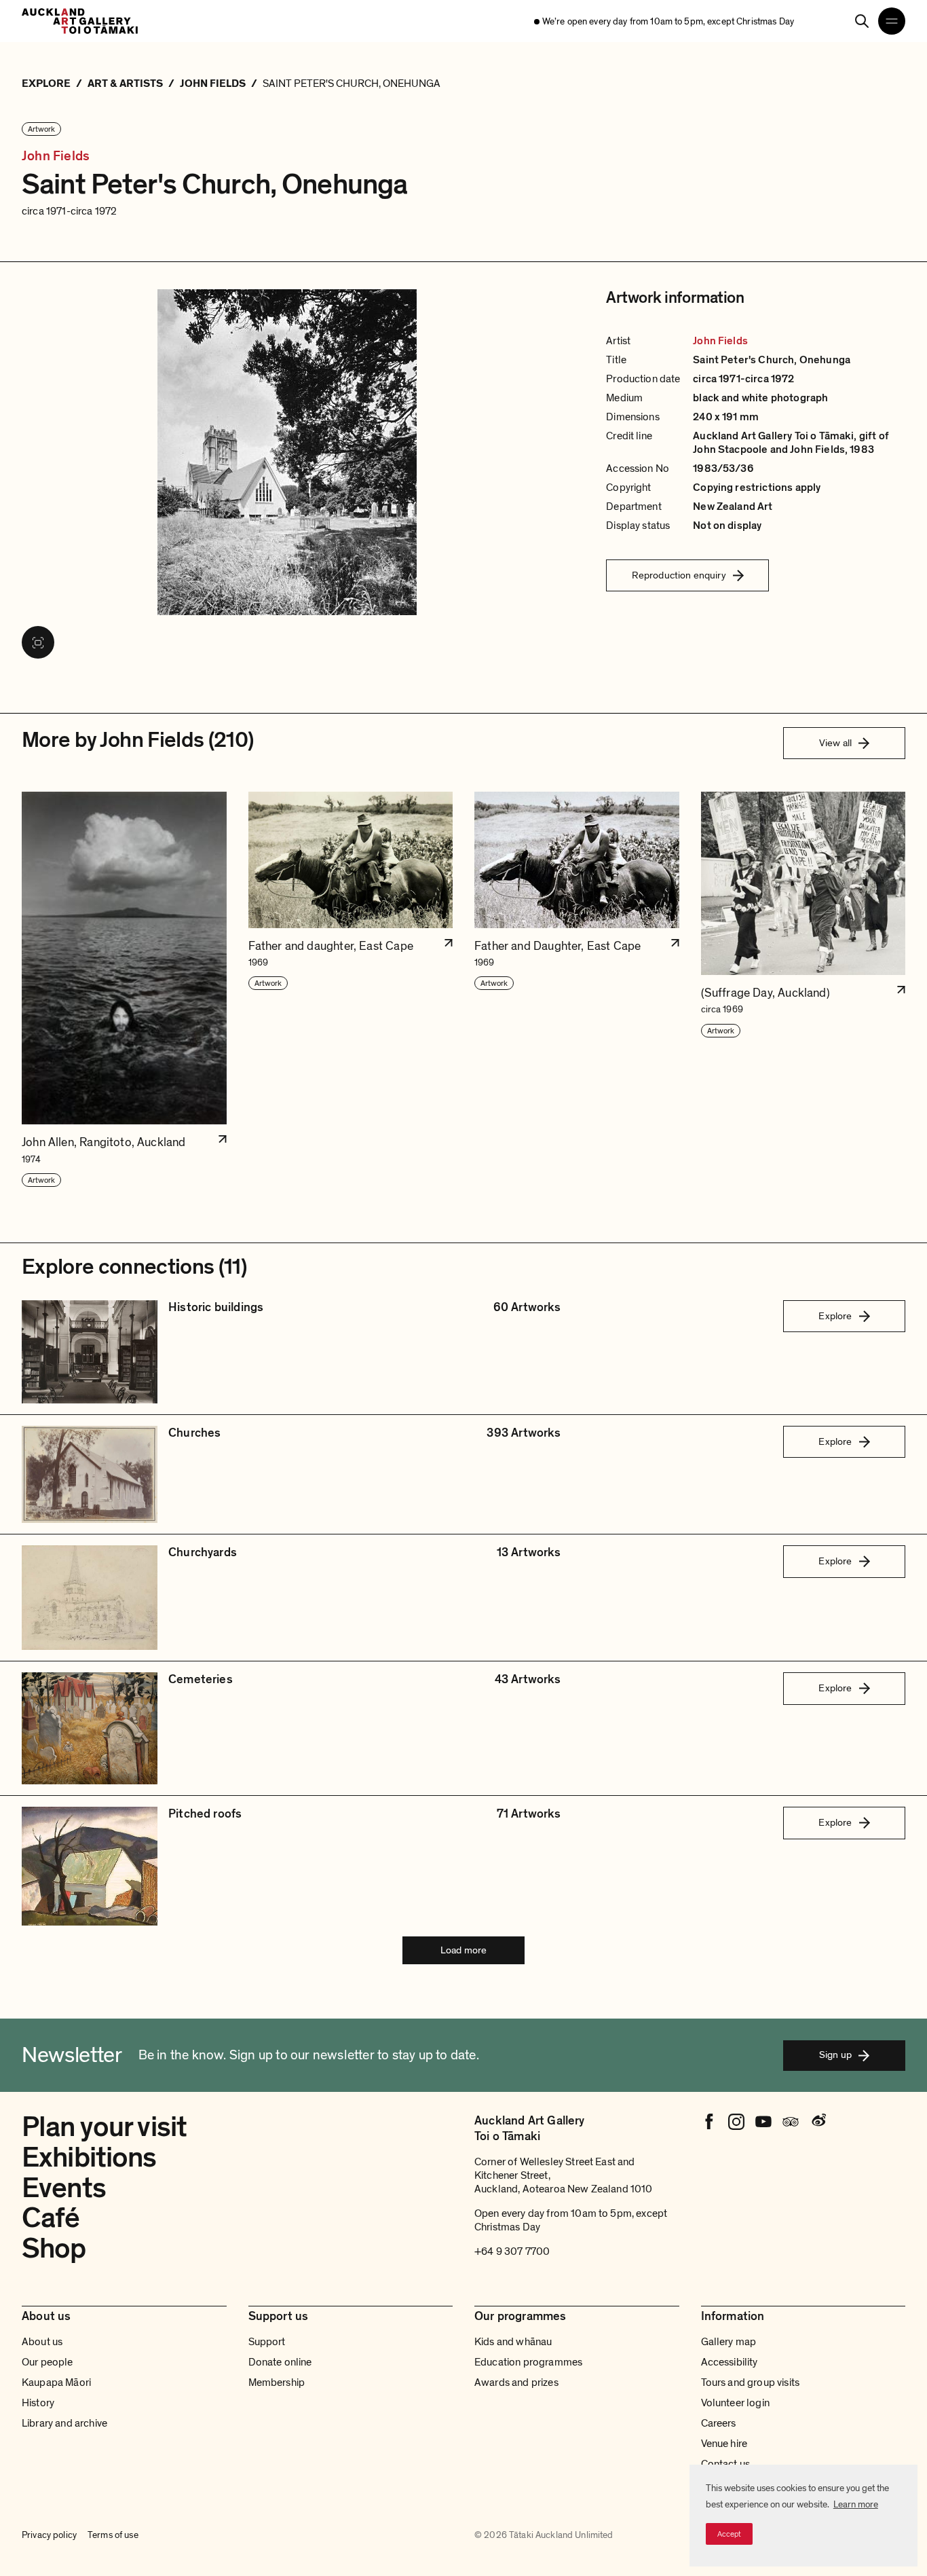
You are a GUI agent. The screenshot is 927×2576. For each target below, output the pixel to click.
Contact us (726, 2464)
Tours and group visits (751, 2382)
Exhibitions (89, 2157)
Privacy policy (49, 2535)
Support (267, 2342)
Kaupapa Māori (56, 2382)
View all (835, 743)
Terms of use (113, 2535)
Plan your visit (104, 2127)
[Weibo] (818, 2122)
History (38, 2403)
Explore (835, 1316)
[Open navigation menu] (892, 21)
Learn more (856, 2504)
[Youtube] (763, 2122)
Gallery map (729, 2342)
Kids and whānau (513, 2342)
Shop (54, 2248)
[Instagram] (736, 2122)
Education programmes (528, 2362)
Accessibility (730, 2362)
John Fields (56, 157)
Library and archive (64, 2423)
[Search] (862, 21)
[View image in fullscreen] (38, 642)
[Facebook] (709, 2122)
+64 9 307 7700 (512, 2251)
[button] (124, 990)
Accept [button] (729, 2534)
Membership (277, 2382)
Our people (48, 2362)
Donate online (280, 2362)
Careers (719, 2423)
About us (42, 2342)
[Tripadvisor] (791, 2122)
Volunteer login (735, 2403)
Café (51, 2218)
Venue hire (724, 2444)
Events (64, 2188)
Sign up (835, 2055)
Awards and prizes (516, 2382)
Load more (463, 1950)
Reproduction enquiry (679, 575)
